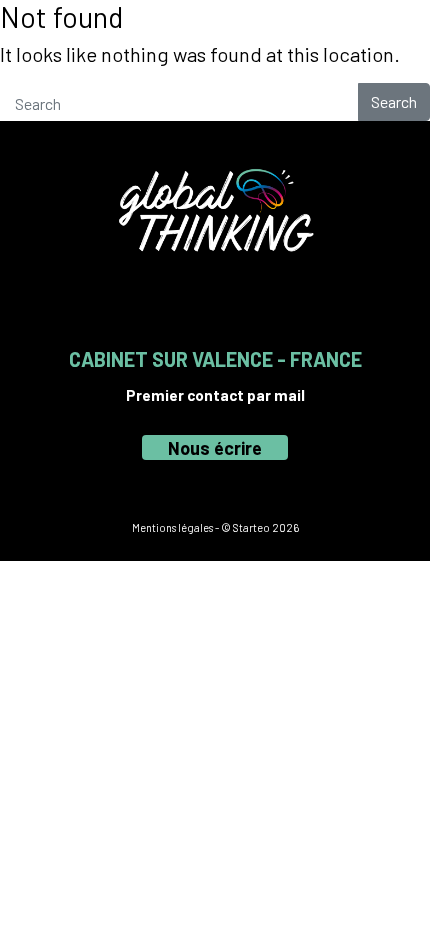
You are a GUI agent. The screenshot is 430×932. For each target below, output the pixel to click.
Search (394, 101)
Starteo (251, 527)
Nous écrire (215, 448)
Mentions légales (172, 527)
